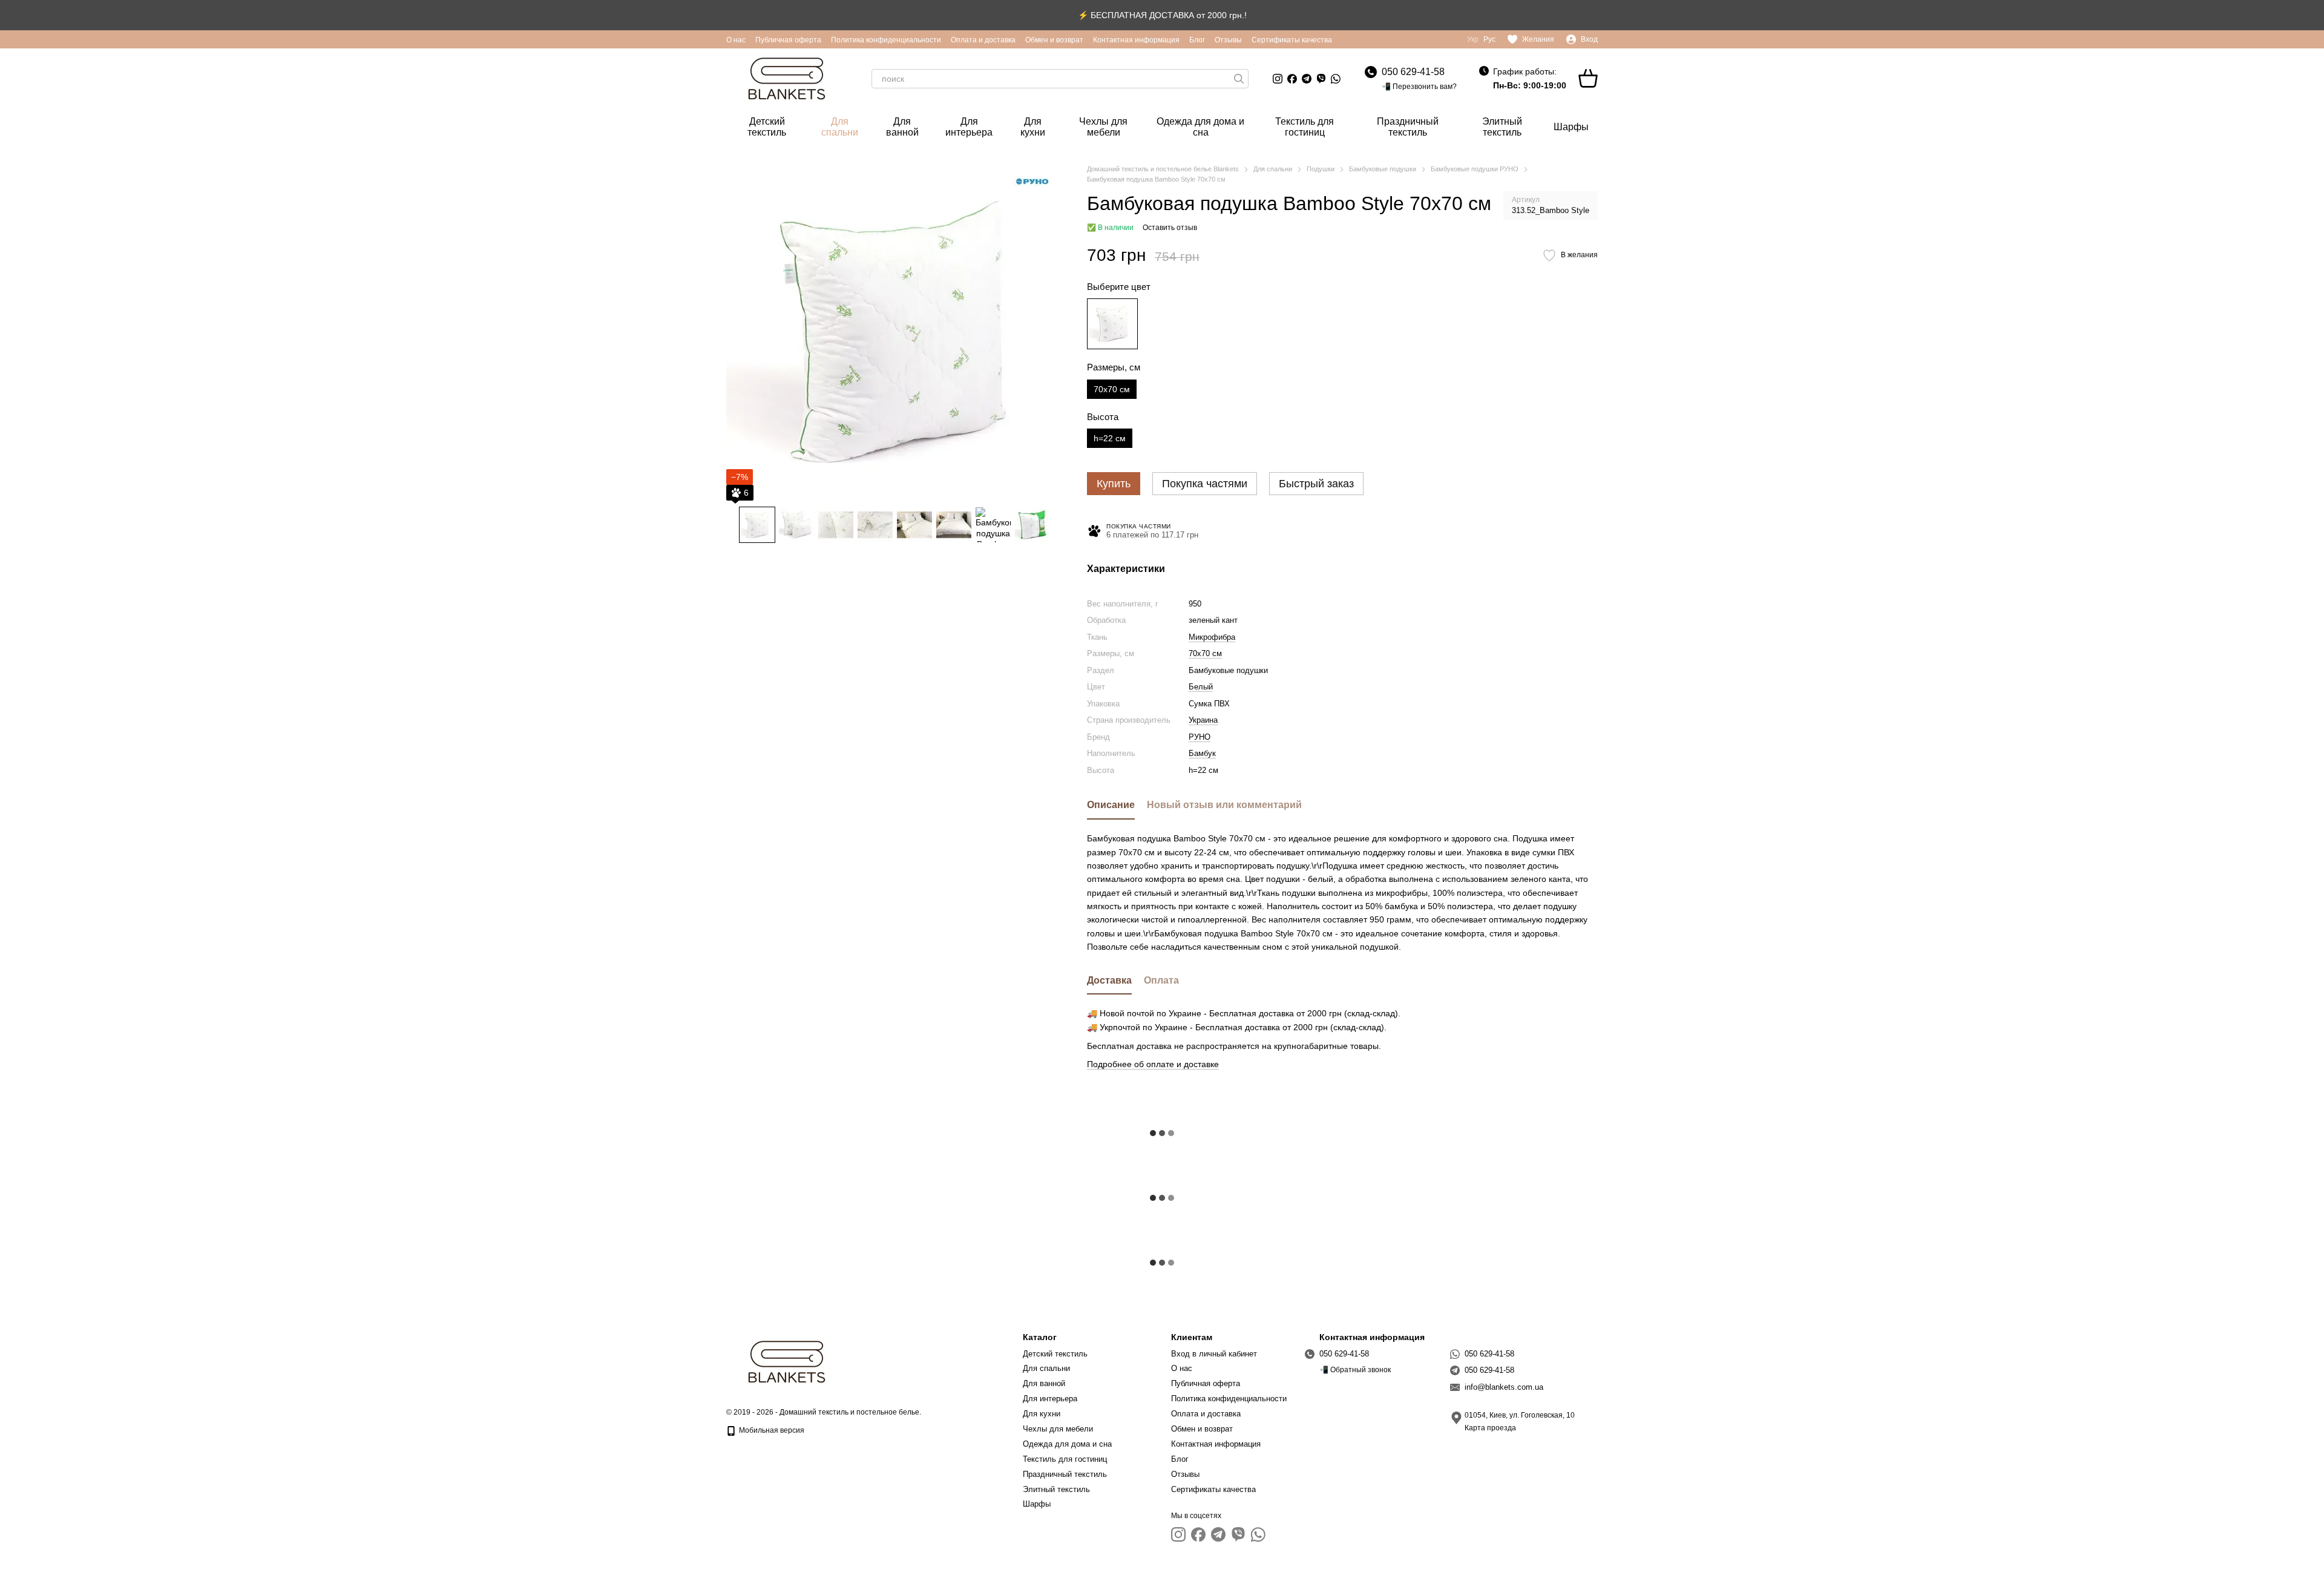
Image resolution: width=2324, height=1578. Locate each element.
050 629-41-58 (1413, 72)
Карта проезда (1490, 1428)
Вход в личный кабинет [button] (1214, 1354)
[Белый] (1112, 324)
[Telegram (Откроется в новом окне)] (1307, 79)
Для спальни (840, 127)
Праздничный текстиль (1408, 127)
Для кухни (1033, 127)
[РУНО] (1032, 182)
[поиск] (1239, 79)
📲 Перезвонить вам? (1419, 87)
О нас (736, 40)
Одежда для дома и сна (1200, 127)
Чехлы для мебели (1103, 127)
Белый (1201, 687)
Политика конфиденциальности (886, 40)
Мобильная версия (771, 1430)
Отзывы (1228, 40)
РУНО (1200, 737)
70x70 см (1205, 653)
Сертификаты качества (1292, 40)
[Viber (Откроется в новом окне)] (1321, 79)
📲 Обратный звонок (1355, 1370)
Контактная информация (1136, 40)
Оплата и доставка (983, 40)
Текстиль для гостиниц (1305, 127)
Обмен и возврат (1054, 40)
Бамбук (1202, 753)
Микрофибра (1212, 637)
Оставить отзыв (1170, 228)
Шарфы (1571, 127)
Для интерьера (969, 127)
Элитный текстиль (1502, 127)
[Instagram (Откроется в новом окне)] (1278, 79)
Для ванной (902, 127)
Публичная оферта (788, 40)
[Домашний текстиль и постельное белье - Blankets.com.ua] (787, 1361)
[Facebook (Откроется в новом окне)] (1292, 79)
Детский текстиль (767, 127)
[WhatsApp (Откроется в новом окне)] (1336, 79)
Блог (1197, 40)
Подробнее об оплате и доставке (1153, 1064)
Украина (1203, 720)
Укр (1473, 39)
